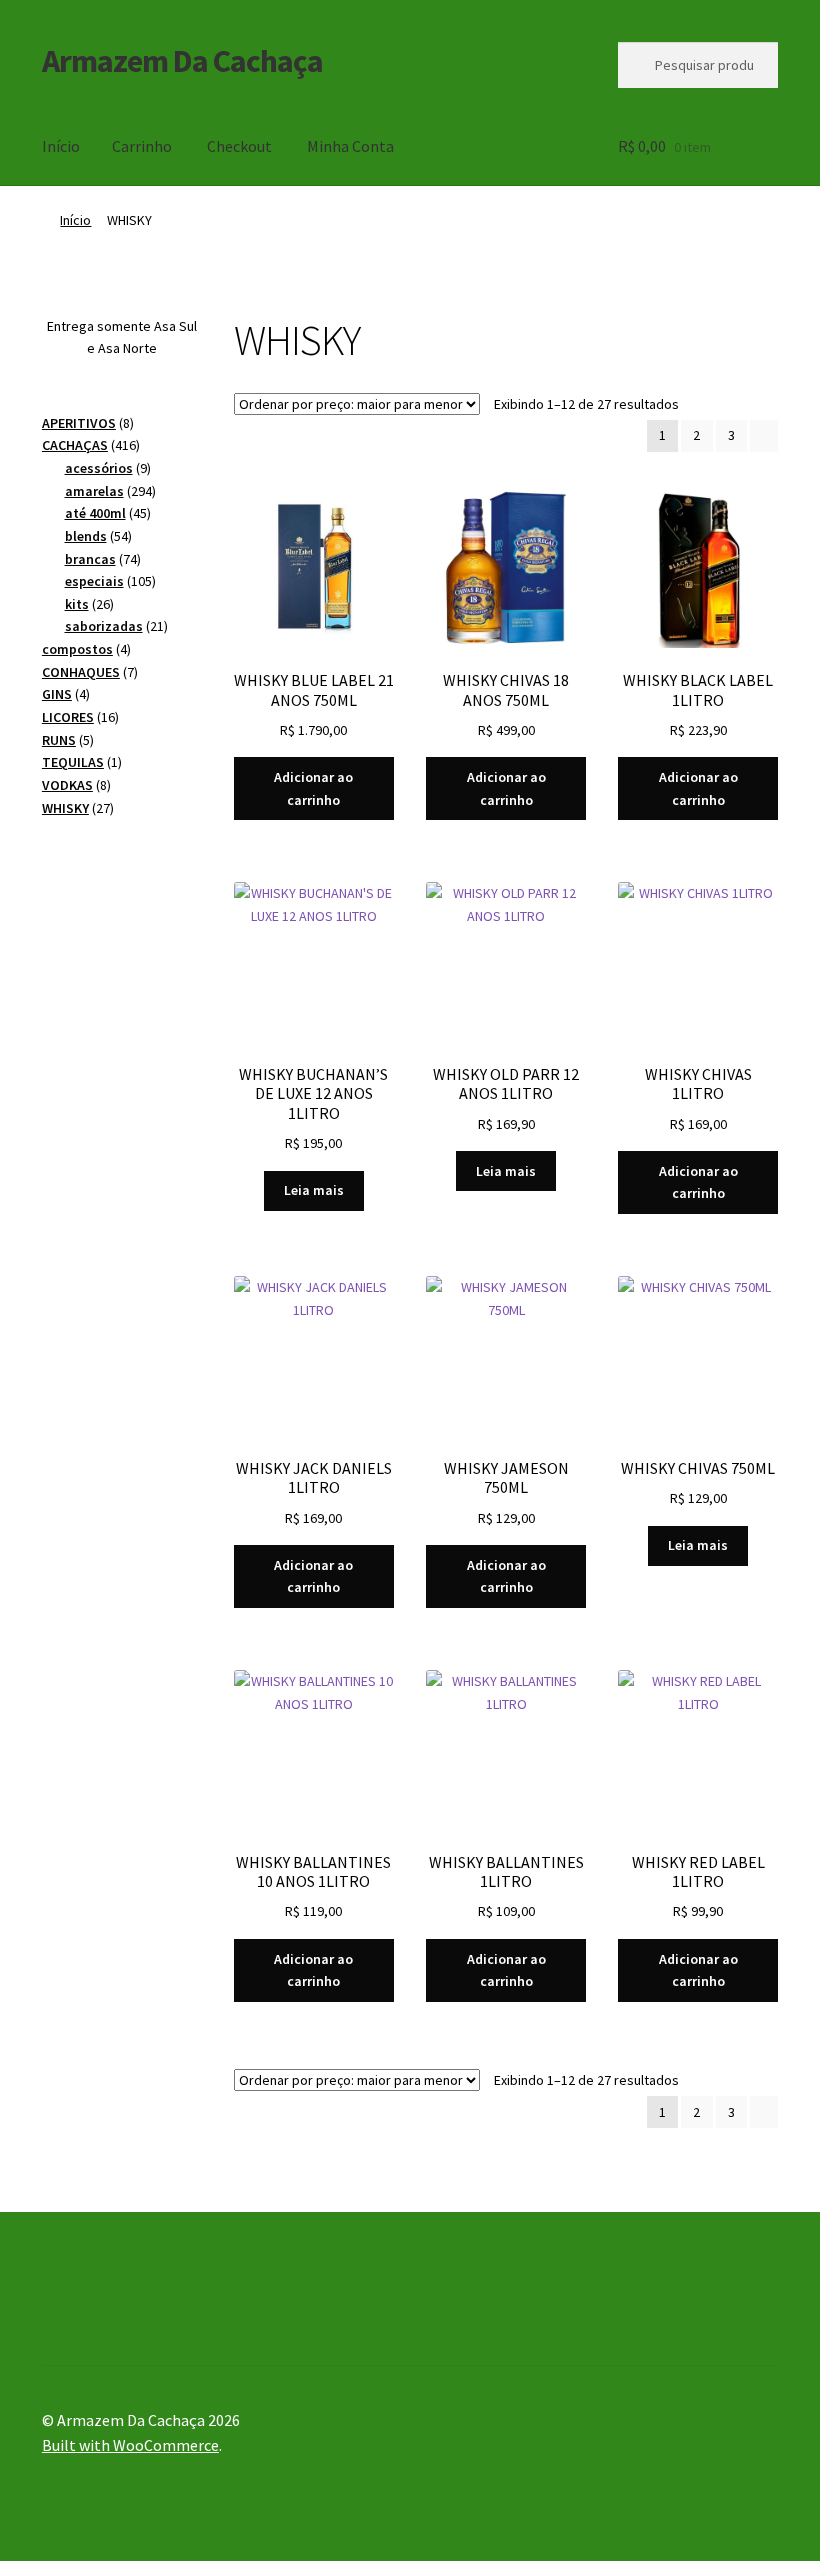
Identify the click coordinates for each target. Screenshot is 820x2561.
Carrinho (142, 146)
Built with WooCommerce (130, 2445)
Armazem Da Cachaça (182, 61)
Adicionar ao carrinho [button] (313, 788)
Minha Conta (350, 146)
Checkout (239, 146)
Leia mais (314, 1190)
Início (61, 146)
